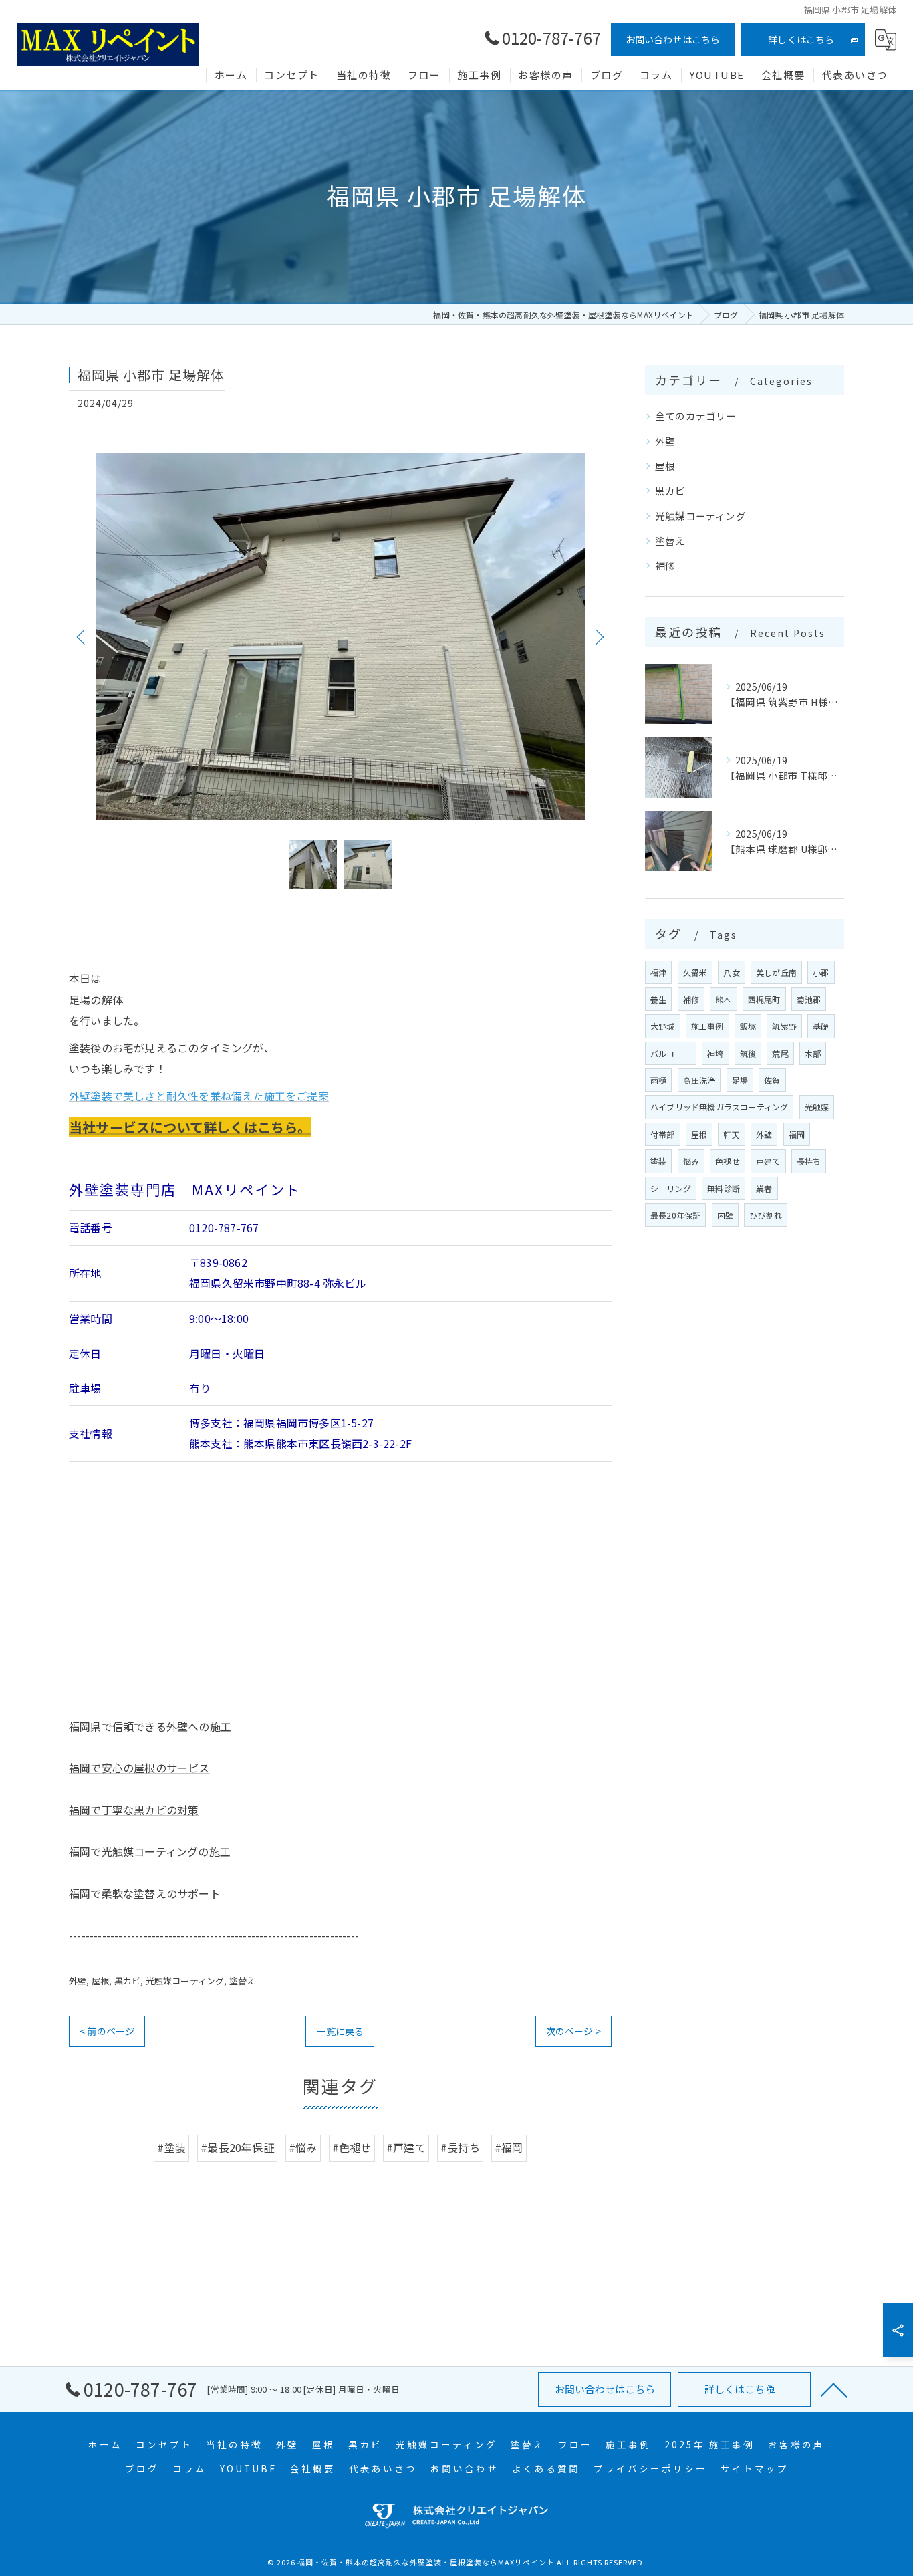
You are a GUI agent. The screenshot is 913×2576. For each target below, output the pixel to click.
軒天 (731, 1134)
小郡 (821, 972)
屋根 (100, 1981)
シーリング (671, 1188)
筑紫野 (784, 1026)
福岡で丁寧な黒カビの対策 (134, 1810)
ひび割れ (766, 1215)
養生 (658, 999)
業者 (764, 1188)
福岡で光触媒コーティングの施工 (150, 1851)
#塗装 (171, 2148)
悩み (691, 1161)
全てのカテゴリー (696, 416)
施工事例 (707, 1026)
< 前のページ (107, 2031)
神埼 (715, 1053)
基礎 (821, 1026)
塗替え (243, 1981)
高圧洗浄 (699, 1080)
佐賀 (772, 1080)
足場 (740, 1080)
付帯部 (663, 1134)
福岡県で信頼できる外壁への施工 (150, 1726)
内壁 (725, 1215)
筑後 (748, 1053)
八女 (731, 972)
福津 (658, 972)
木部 (813, 1053)
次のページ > (573, 2031)
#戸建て (406, 2148)
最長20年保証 (675, 1215)
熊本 (723, 999)
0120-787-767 (224, 1228)
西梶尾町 (764, 999)
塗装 (658, 1161)
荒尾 (780, 1053)
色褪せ (728, 1161)
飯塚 (748, 1026)
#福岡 (509, 2148)
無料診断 (724, 1188)
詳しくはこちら (801, 39)
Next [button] (598, 636)
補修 (665, 565)
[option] (340, 637)
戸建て (768, 1161)
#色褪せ (352, 2148)
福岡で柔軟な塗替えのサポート (145, 1893)
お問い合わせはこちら (673, 39)
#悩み (303, 2148)
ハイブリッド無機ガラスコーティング (719, 1107)
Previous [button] (82, 636)
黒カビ (128, 1981)
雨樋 (658, 1080)
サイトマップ (755, 2468)
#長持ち (460, 2148)
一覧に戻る (340, 2031)
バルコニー (671, 1053)
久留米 (695, 972)
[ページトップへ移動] (834, 2389)
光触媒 (817, 1107)
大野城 (663, 1026)
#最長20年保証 (237, 2148)
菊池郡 (809, 999)
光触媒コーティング (185, 1981)
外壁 (78, 1981)
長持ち (809, 1161)
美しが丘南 (776, 972)
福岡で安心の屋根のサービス (139, 1768)
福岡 (797, 1134)
